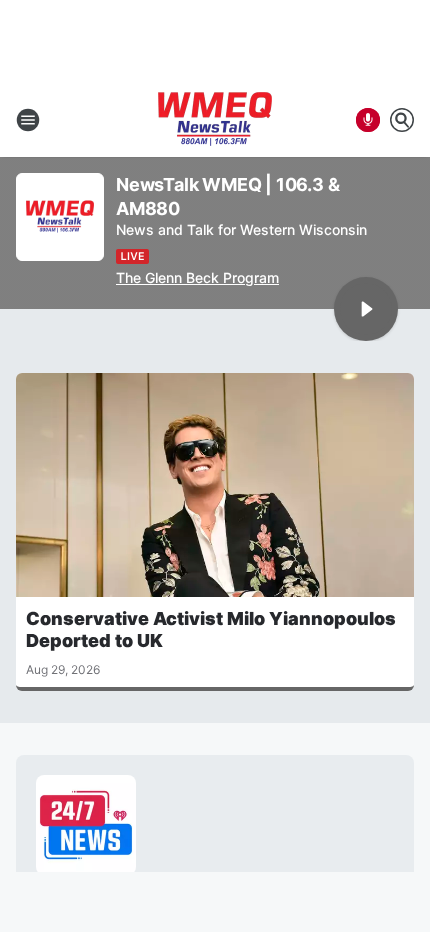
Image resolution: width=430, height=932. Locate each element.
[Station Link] (215, 120)
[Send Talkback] (368, 120)
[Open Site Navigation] (28, 120)
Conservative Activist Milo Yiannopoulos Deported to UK (211, 629)
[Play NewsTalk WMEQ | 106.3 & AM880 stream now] (60, 217)
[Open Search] (402, 120)
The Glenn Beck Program (197, 277)
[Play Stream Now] (366, 309)
